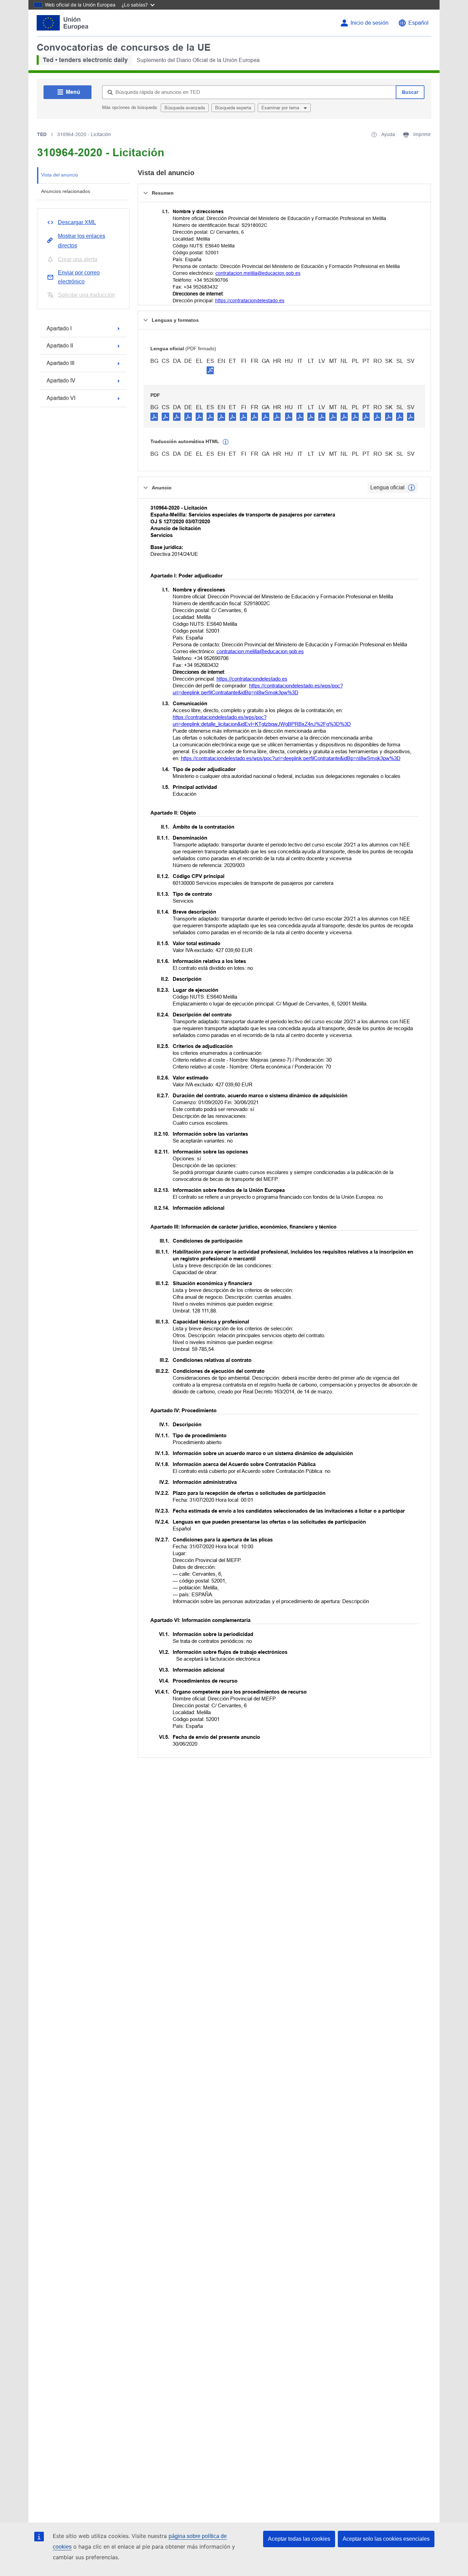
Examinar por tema (281, 108)
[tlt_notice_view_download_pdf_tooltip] (154, 416)
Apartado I (59, 328)
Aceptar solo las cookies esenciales (386, 2539)
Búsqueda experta (233, 108)
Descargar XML (77, 222)
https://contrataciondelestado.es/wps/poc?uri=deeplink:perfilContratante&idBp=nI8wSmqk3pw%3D (291, 758)
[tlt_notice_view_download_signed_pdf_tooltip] (210, 370)
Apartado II (60, 346)
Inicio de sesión (370, 23)
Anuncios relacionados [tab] (66, 191)
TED (42, 134)
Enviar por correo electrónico (79, 277)
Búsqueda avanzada (185, 108)
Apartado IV (61, 381)
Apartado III (60, 363)
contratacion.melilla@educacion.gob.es (258, 273)
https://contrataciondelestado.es (250, 301)
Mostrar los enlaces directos (82, 241)
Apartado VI (61, 398)
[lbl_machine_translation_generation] (226, 442)
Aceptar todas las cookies (299, 2539)
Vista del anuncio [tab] (60, 175)
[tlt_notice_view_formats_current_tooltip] (411, 488)
